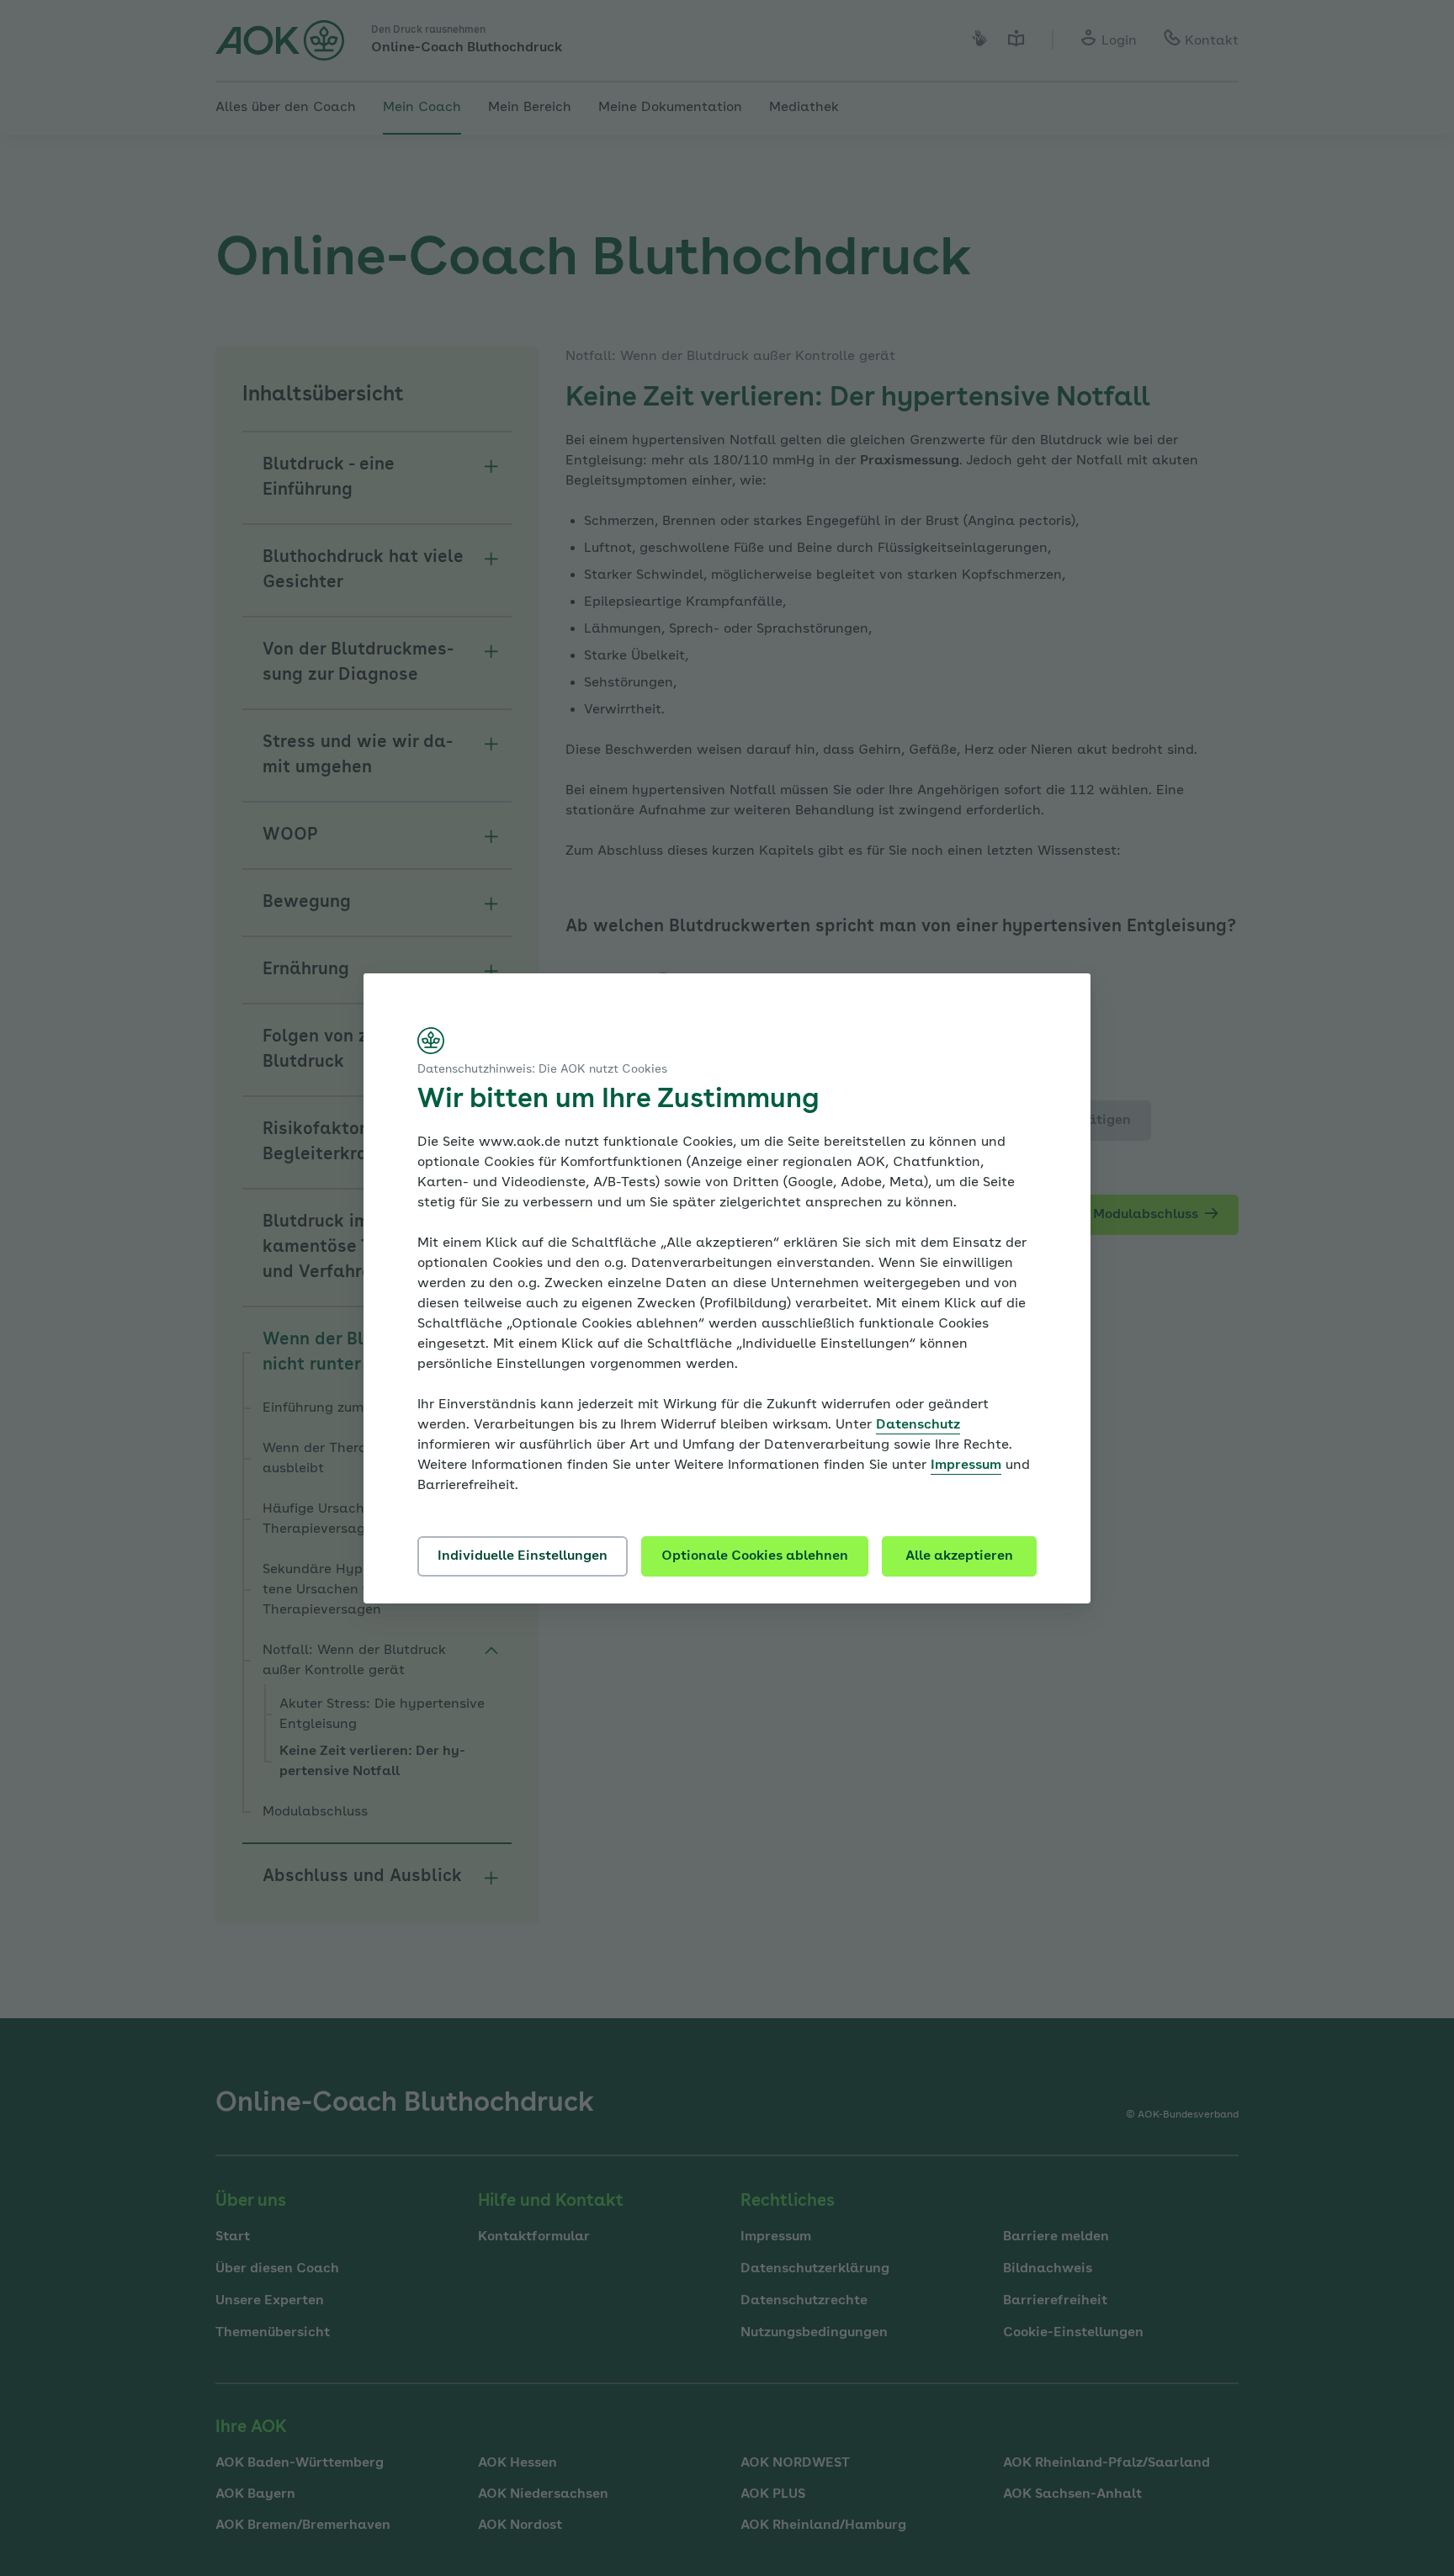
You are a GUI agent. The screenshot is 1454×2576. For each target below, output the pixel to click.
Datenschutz (918, 1425)
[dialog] (727, 1288)
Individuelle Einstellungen (523, 1556)
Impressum (966, 1466)
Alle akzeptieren (959, 1556)
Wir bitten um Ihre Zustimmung (618, 1100)
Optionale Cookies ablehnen (755, 1556)
